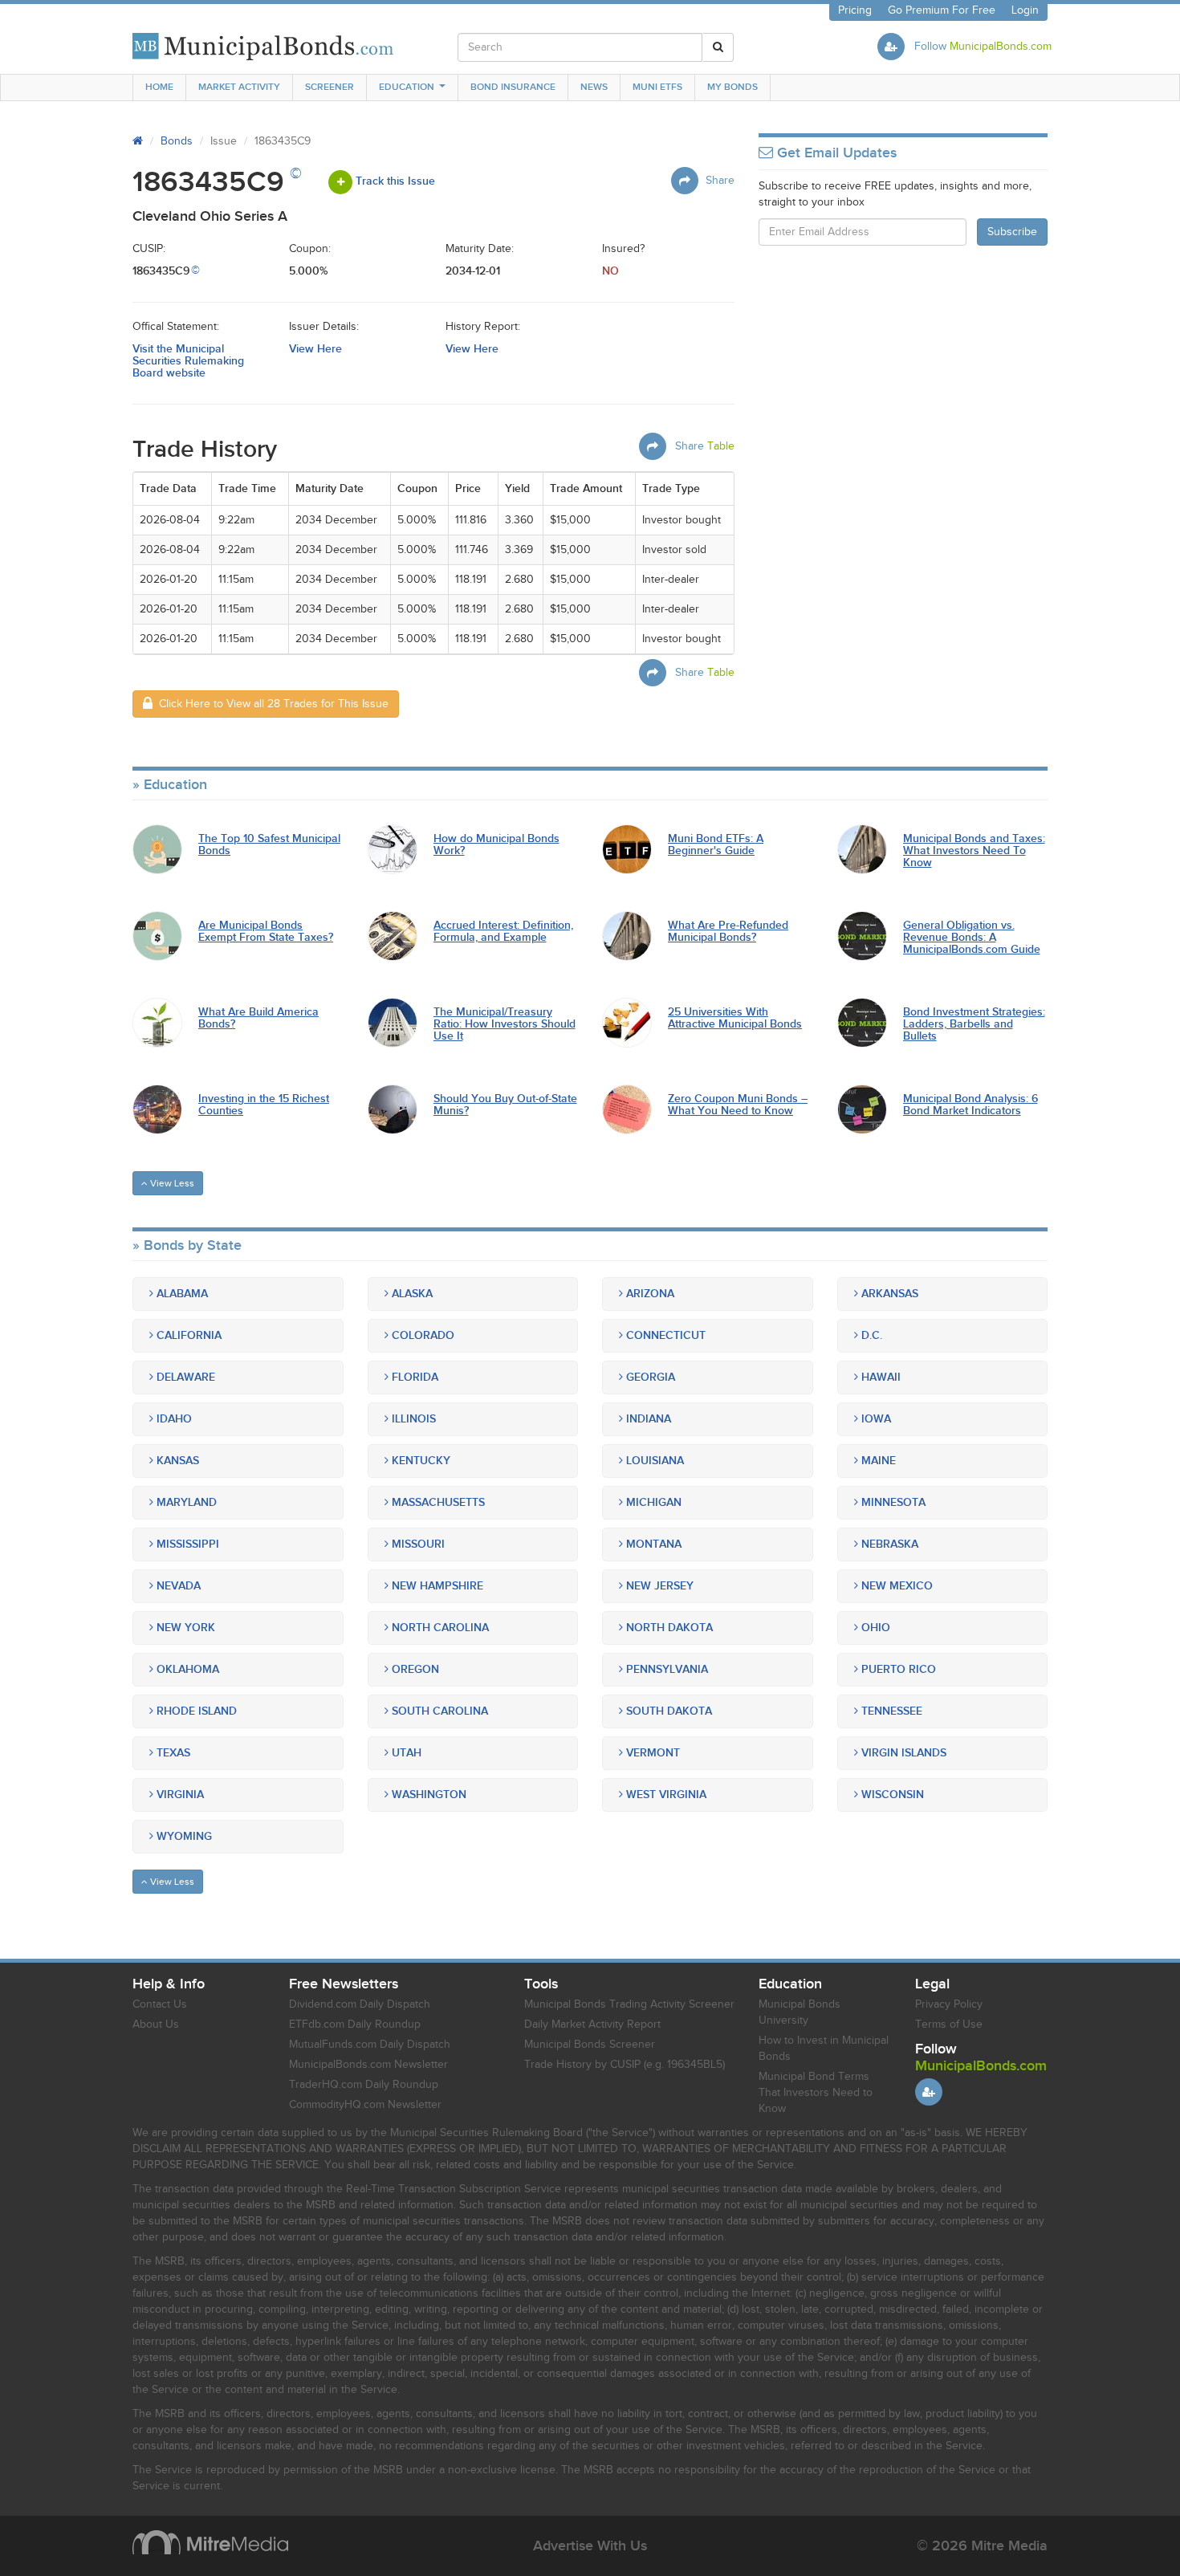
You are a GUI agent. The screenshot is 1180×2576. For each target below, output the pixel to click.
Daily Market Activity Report (592, 2025)
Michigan (652, 1502)
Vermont (651, 1753)
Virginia (179, 1795)
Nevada (177, 1586)
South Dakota (667, 1711)
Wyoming (183, 1836)
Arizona (649, 1294)
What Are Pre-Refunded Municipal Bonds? (728, 932)
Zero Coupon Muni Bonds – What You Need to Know (738, 1105)
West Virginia (665, 1795)
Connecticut (664, 1335)
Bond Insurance (513, 87)
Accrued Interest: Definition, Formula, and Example (503, 932)
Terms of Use (949, 2025)
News (594, 87)
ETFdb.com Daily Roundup (355, 2025)
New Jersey (658, 1586)
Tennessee (890, 1711)
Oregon (414, 1669)
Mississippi (186, 1544)
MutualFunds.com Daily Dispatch (370, 2045)
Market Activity (239, 87)
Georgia (649, 1377)
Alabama (181, 1294)
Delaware (184, 1377)
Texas (172, 1753)
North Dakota (668, 1628)
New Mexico (895, 1586)
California (187, 1335)
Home (159, 87)
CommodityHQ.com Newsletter (365, 2105)
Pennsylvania (665, 1669)
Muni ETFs (657, 87)
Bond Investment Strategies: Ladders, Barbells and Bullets (974, 1024)
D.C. (870, 1335)
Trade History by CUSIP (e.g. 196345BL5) (625, 2065)
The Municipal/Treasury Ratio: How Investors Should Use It (505, 1024)
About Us (156, 2025)
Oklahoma (186, 1669)
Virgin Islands (902, 1753)
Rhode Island (195, 1711)
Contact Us (160, 2004)
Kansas (176, 1461)
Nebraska (888, 1544)
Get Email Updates (835, 153)
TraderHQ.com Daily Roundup (364, 2085)
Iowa (875, 1419)
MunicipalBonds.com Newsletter (368, 2065)
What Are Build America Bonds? (258, 1018)
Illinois (412, 1419)
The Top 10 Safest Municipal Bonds (269, 845)
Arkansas (888, 1294)
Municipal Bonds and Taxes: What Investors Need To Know (974, 851)
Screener (330, 87)
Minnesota (892, 1502)
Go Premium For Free (942, 10)
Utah (405, 1753)
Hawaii (879, 1377)
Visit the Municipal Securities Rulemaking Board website (188, 361)
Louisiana (653, 1461)
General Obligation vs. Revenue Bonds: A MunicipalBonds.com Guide (972, 938)
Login (1025, 10)
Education (407, 87)
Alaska (411, 1294)
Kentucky (419, 1461)
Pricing (855, 10)
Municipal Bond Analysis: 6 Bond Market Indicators (970, 1105)
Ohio (874, 1628)
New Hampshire (436, 1586)
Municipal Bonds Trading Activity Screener (629, 2004)
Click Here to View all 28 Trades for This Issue (271, 704)
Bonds (177, 141)
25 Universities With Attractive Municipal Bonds (735, 1018)
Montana (652, 1544)
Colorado (421, 1335)
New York (184, 1628)
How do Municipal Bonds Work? (496, 845)
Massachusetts (437, 1502)
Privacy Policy (949, 2004)
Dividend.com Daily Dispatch (360, 2004)
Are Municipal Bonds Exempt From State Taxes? (266, 932)
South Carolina (438, 1711)
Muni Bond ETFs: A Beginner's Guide (716, 845)
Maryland (185, 1502)
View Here (315, 349)
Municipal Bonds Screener (590, 2045)
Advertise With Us (590, 2546)
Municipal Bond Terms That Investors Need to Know (816, 2093)
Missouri (417, 1544)
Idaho (173, 1419)
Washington (427, 1795)
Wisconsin (891, 1795)
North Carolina (439, 1628)
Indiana (647, 1419)
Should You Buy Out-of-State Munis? (505, 1105)
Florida (413, 1377)
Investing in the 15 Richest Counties (264, 1105)
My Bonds (732, 87)
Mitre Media (210, 2542)
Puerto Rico (897, 1669)
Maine (877, 1461)
